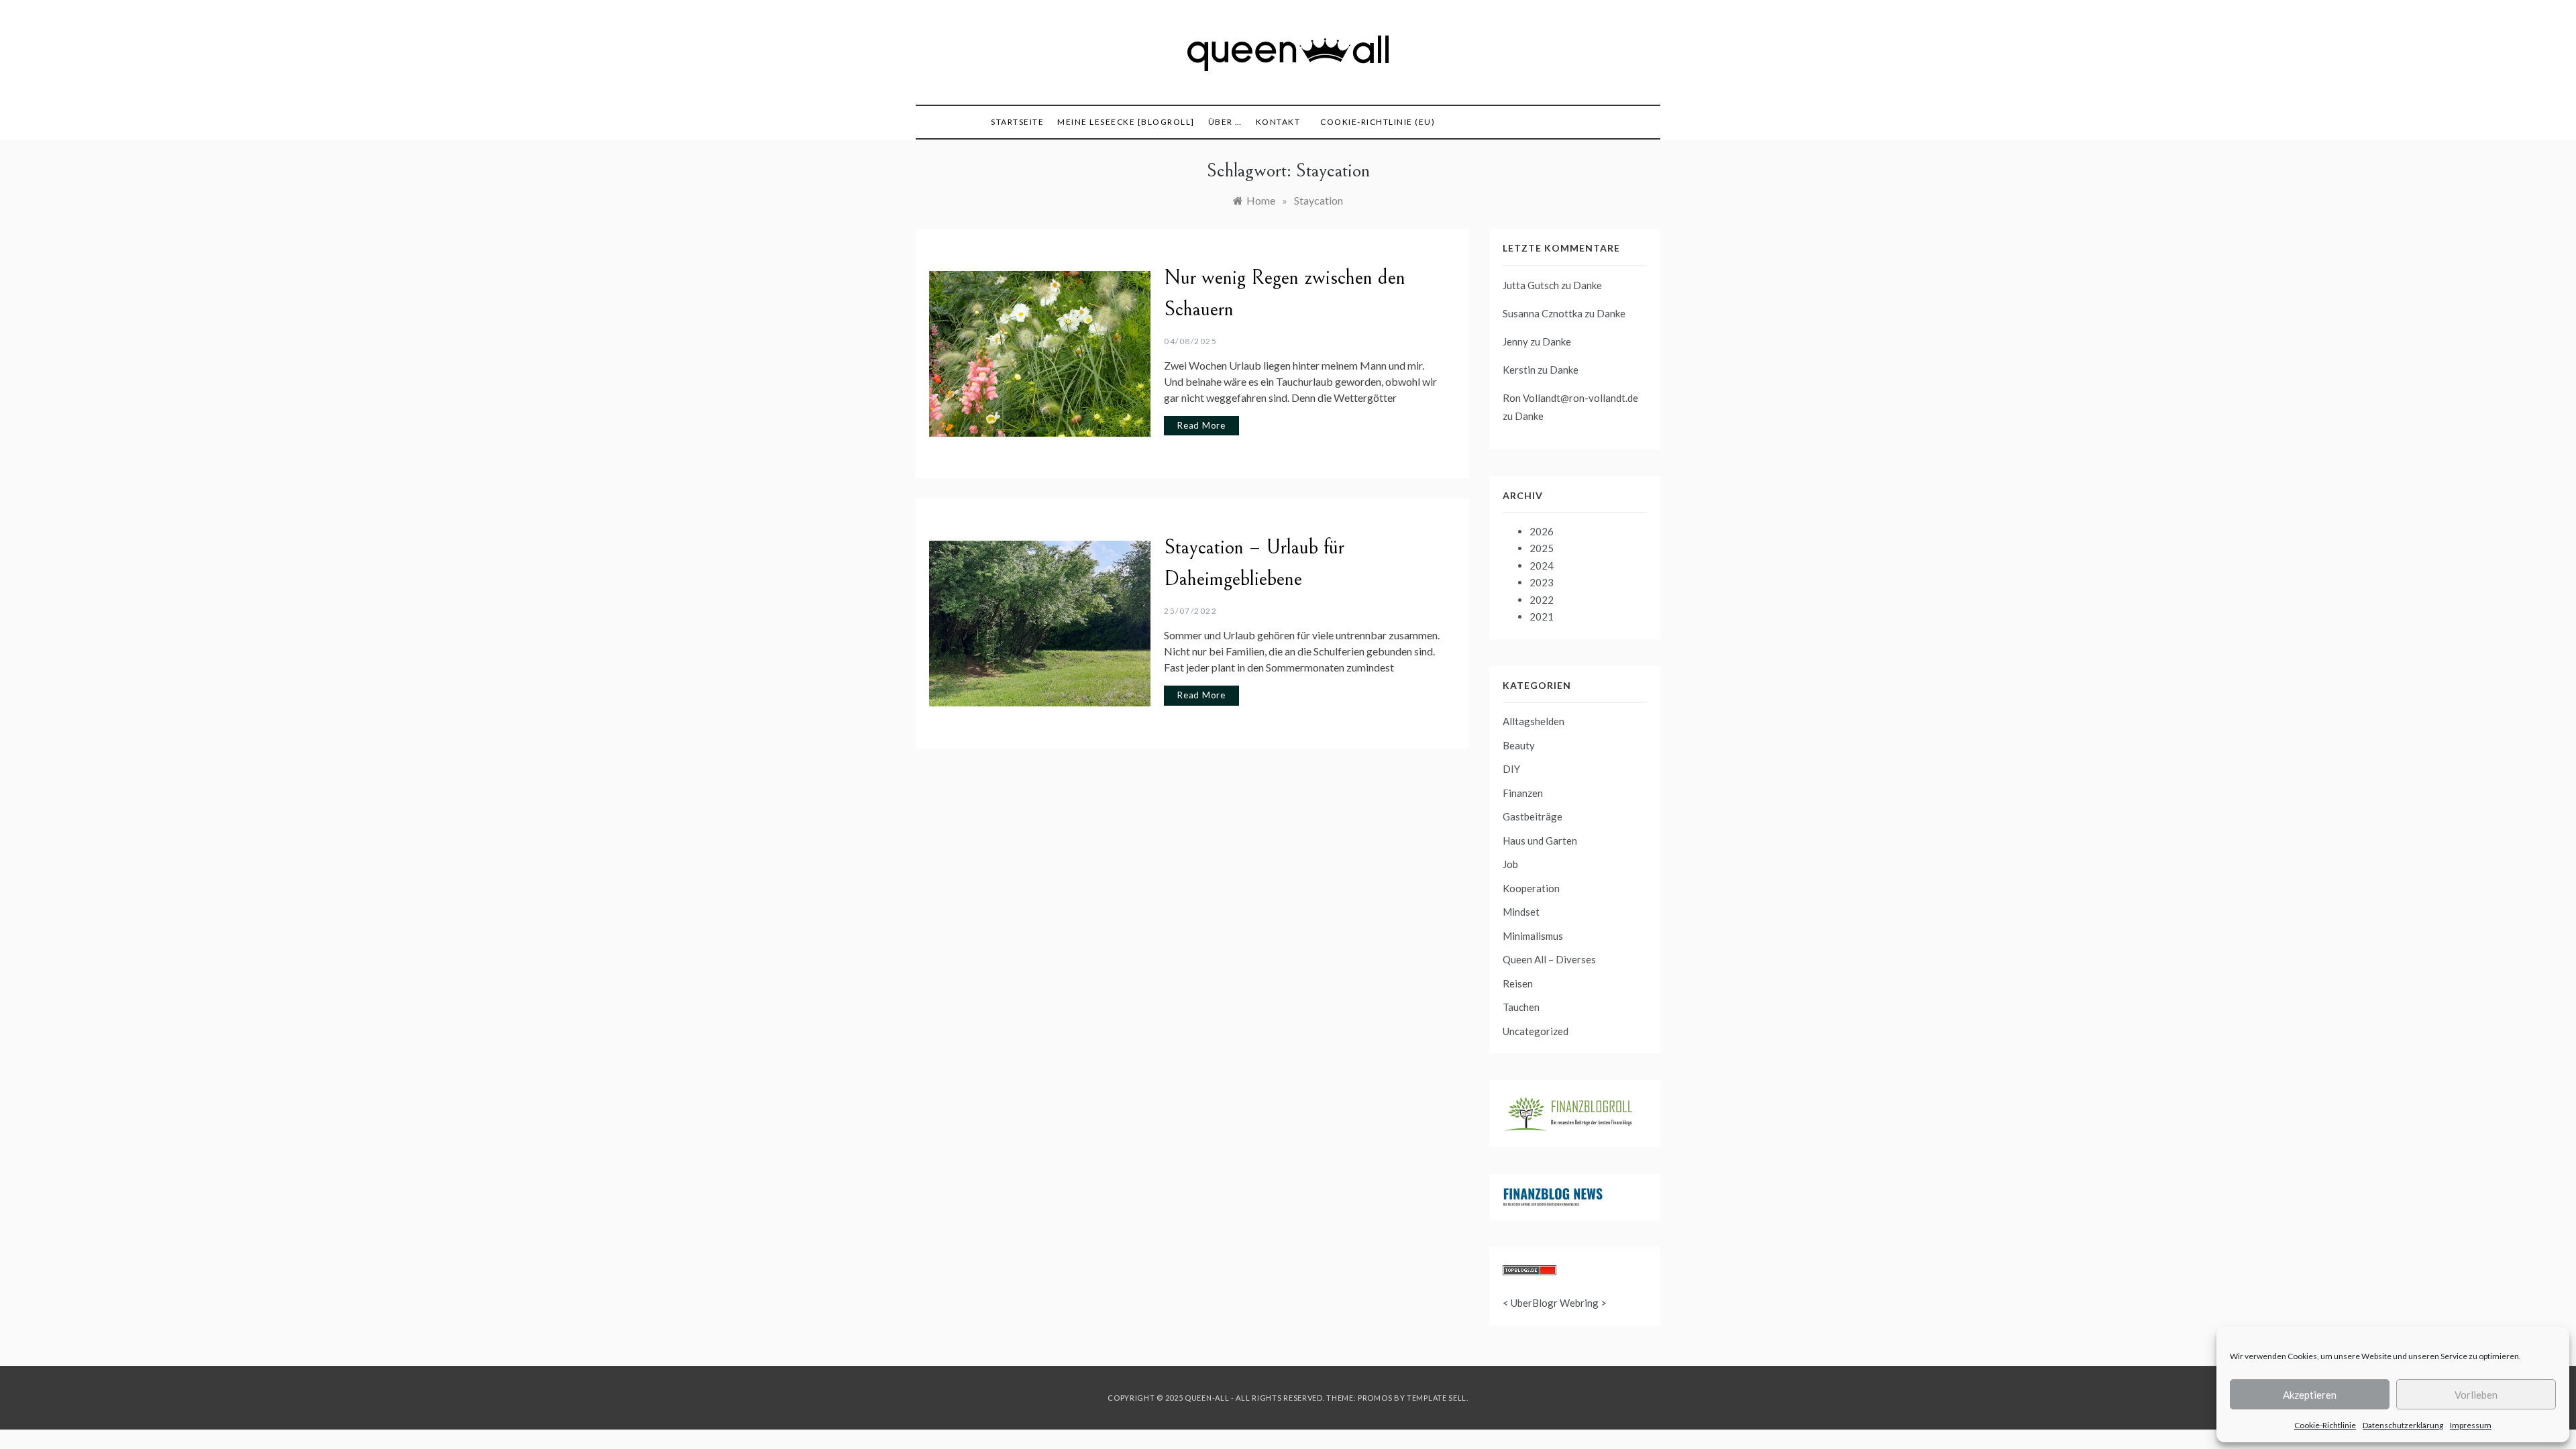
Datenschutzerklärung (2403, 1425)
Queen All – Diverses (1549, 959)
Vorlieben (2476, 1395)
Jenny (1515, 341)
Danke (1588, 285)
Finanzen (1523, 793)
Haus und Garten (1540, 841)
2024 (1542, 566)
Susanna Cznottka (1543, 313)
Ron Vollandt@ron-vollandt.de (1570, 398)
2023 (1542, 582)
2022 (1542, 600)
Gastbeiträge (1533, 816)
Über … (1225, 122)
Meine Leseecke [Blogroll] (1126, 122)
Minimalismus (1533, 936)
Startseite (1017, 122)
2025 (1542, 548)
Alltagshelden (1534, 721)
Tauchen (1521, 1007)
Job (1510, 864)
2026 (1542, 531)
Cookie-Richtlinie (2325, 1425)
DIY (1511, 769)
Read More (1201, 425)
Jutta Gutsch (1531, 285)
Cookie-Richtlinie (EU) (1378, 122)
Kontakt (1278, 122)
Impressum (2471, 1425)
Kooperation (1531, 888)
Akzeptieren (2310, 1395)
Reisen (1518, 983)
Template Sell (1437, 1398)
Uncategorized (1536, 1031)
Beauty (1519, 745)
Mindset (1521, 912)
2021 (1542, 616)
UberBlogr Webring (1555, 1303)
